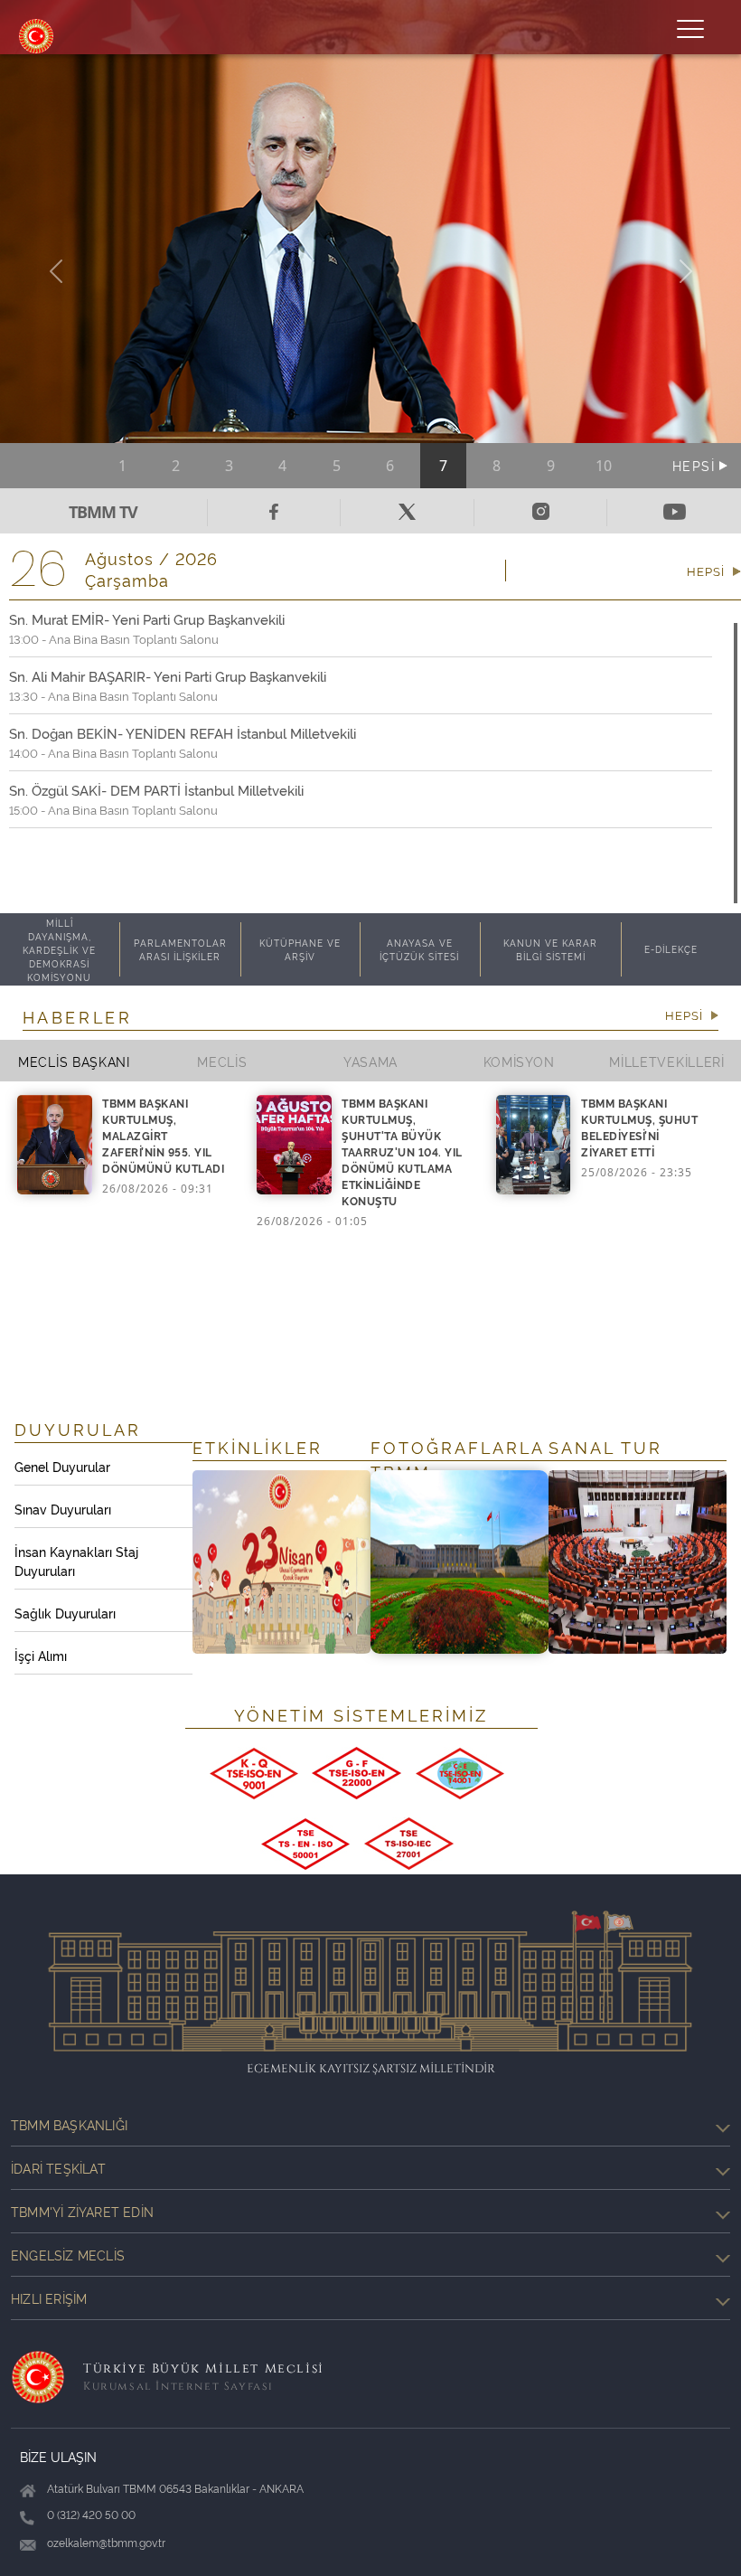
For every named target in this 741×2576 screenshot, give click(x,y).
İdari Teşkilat (58, 2168)
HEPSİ (696, 465)
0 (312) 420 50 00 (91, 2514)
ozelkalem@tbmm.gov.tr (106, 2542)
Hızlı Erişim (49, 2298)
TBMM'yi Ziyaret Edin (82, 2211)
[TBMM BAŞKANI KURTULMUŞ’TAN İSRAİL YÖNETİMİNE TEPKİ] (370, 269)
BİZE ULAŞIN (58, 2456)
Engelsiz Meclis (68, 2255)
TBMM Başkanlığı (69, 2124)
